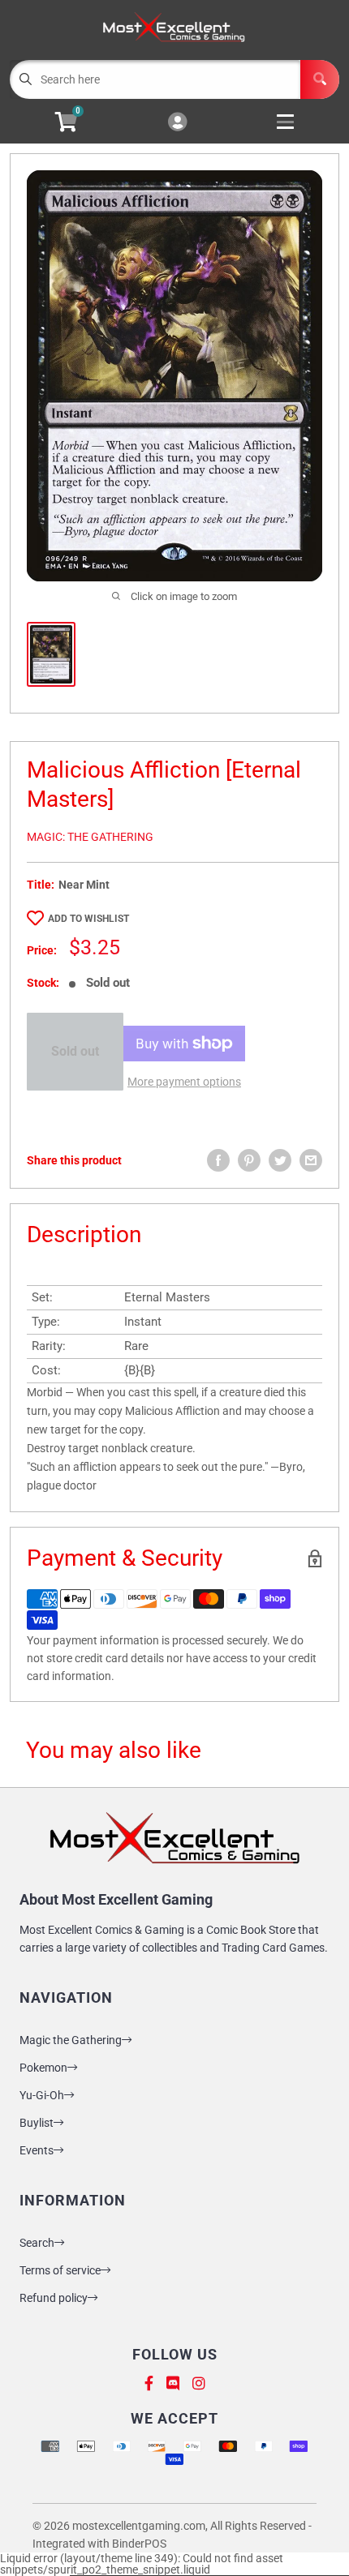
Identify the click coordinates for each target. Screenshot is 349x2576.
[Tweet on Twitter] (280, 1160)
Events (37, 2150)
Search (37, 2243)
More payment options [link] (184, 1082)
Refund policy (54, 2298)
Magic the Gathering (71, 2040)
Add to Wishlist (88, 919)
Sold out (75, 1051)
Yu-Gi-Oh (42, 2095)
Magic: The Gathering (90, 837)
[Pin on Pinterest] (249, 1160)
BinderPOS (139, 2544)
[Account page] (177, 123)
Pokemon (43, 2068)
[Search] (320, 79)
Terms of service (60, 2270)
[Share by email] (311, 1160)
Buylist (37, 2123)
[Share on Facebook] (218, 1160)
